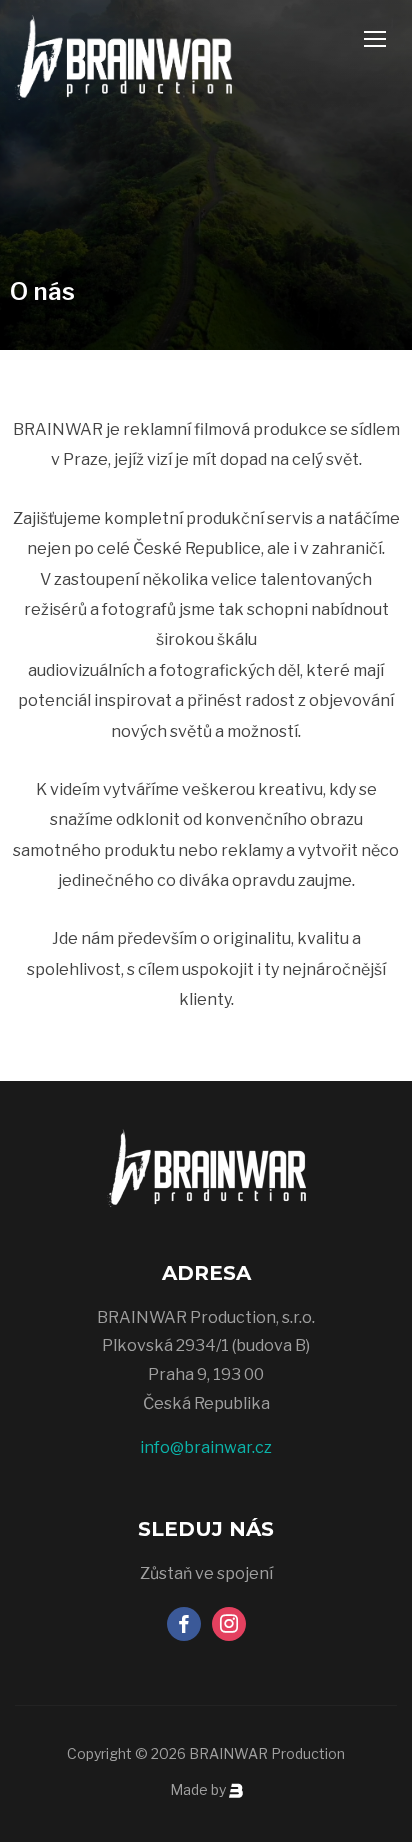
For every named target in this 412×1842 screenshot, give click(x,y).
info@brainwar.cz (206, 1447)
